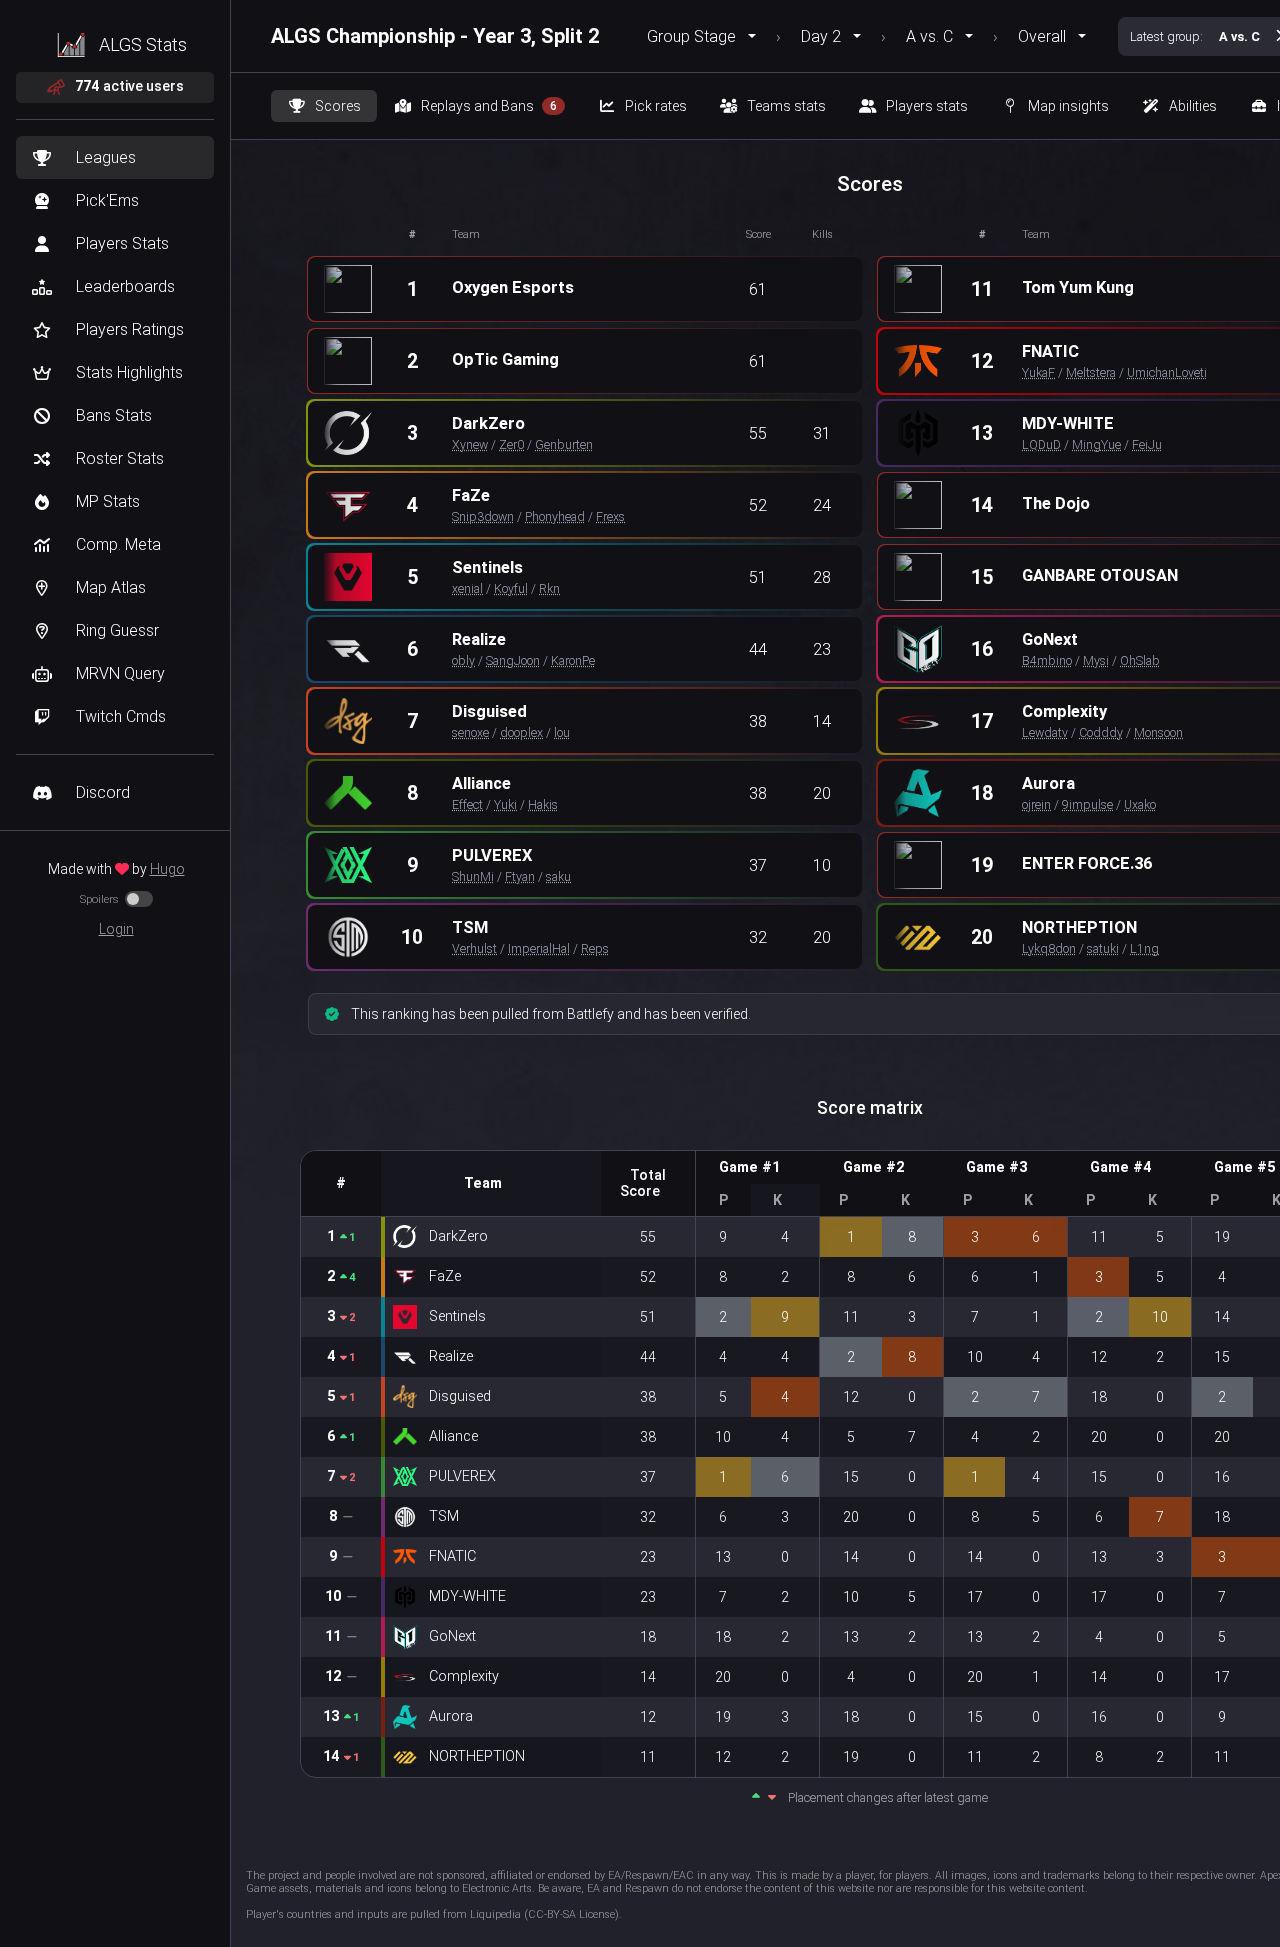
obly (463, 660)
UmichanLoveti (1167, 372)
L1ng (1144, 948)
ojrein (1036, 804)
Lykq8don (1049, 948)
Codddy (1101, 732)
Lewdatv (1045, 732)
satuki (1103, 948)
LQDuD (1041, 444)
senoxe (470, 732)
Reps (595, 948)
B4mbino (1047, 660)
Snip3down (483, 516)
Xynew (470, 444)
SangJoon (513, 660)
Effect (467, 804)
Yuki (505, 804)
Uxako (1140, 804)
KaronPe (573, 660)
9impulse (1087, 804)
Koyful (511, 588)
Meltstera (1091, 372)
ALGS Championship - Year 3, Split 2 (435, 36)
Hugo (167, 869)
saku (558, 876)
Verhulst (474, 948)
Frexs (610, 516)
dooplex (521, 732)
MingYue (1096, 444)
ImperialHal (539, 948)
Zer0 (511, 444)
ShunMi (473, 876)
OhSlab (1140, 660)
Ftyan (520, 876)
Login (116, 929)
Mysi (1096, 660)
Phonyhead (555, 516)
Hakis (543, 804)
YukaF (1038, 372)
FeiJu (1147, 444)
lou (562, 732)
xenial (467, 588)
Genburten (564, 444)
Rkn (549, 588)
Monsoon (1158, 732)
